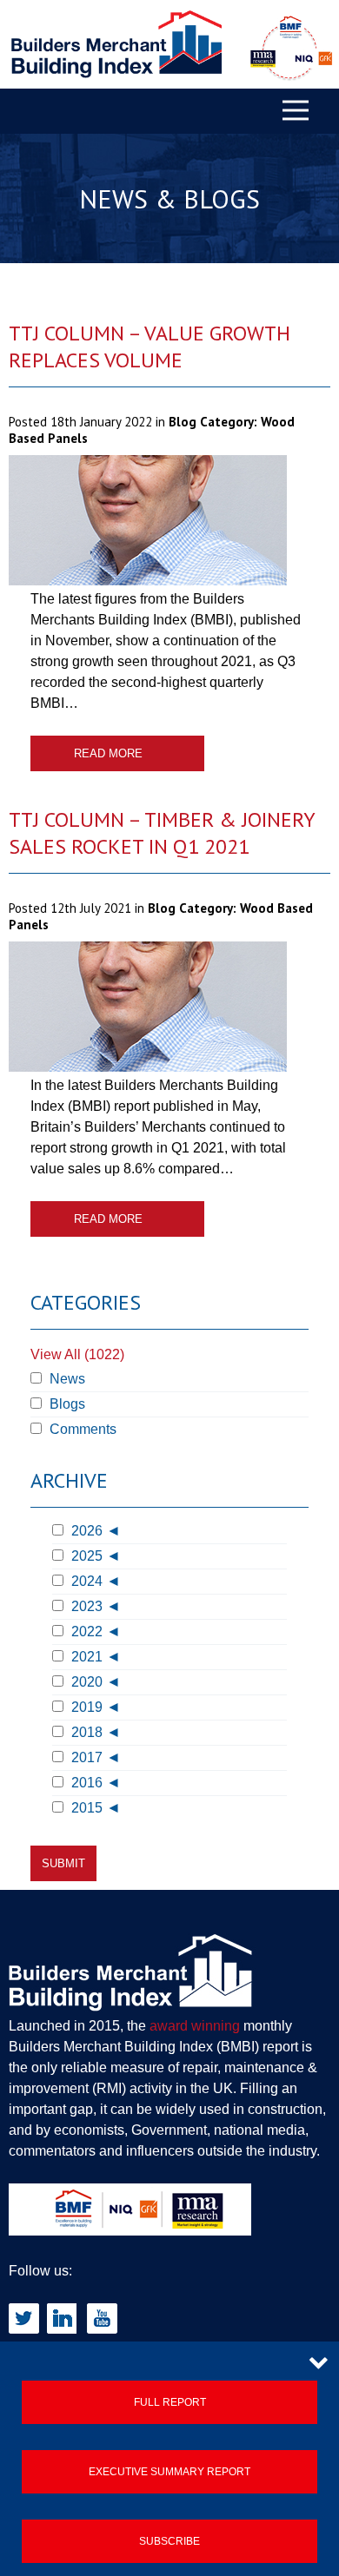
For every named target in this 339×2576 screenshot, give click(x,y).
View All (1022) (77, 1354)
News (66, 1379)
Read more (108, 753)
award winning (195, 2026)
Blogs (66, 1404)
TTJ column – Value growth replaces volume (150, 347)
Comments (81, 1429)
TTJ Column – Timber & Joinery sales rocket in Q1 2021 (162, 833)
